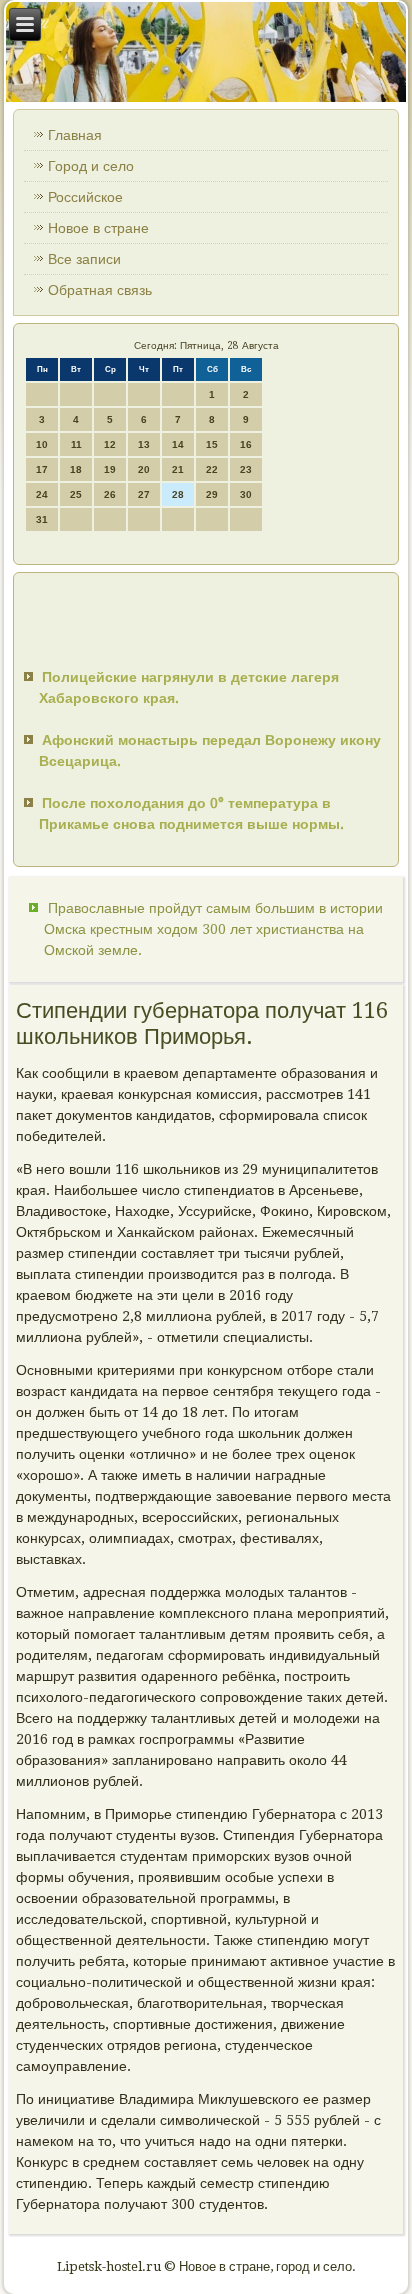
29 (212, 494)
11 (76, 444)
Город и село (91, 166)
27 (144, 494)
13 (144, 444)
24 (42, 494)
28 (178, 494)
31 (42, 519)
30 (246, 494)
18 (76, 469)
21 (178, 469)
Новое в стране (98, 228)
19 (110, 469)
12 (110, 444)
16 (246, 444)
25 (76, 494)
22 (212, 469)
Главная (75, 135)
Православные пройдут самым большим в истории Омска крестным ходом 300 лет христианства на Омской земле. (213, 929)
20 (144, 469)
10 (42, 444)
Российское (85, 197)
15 (212, 444)
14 (178, 444)
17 (42, 469)
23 (246, 469)
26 (110, 494)
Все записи (84, 259)
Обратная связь (100, 290)
